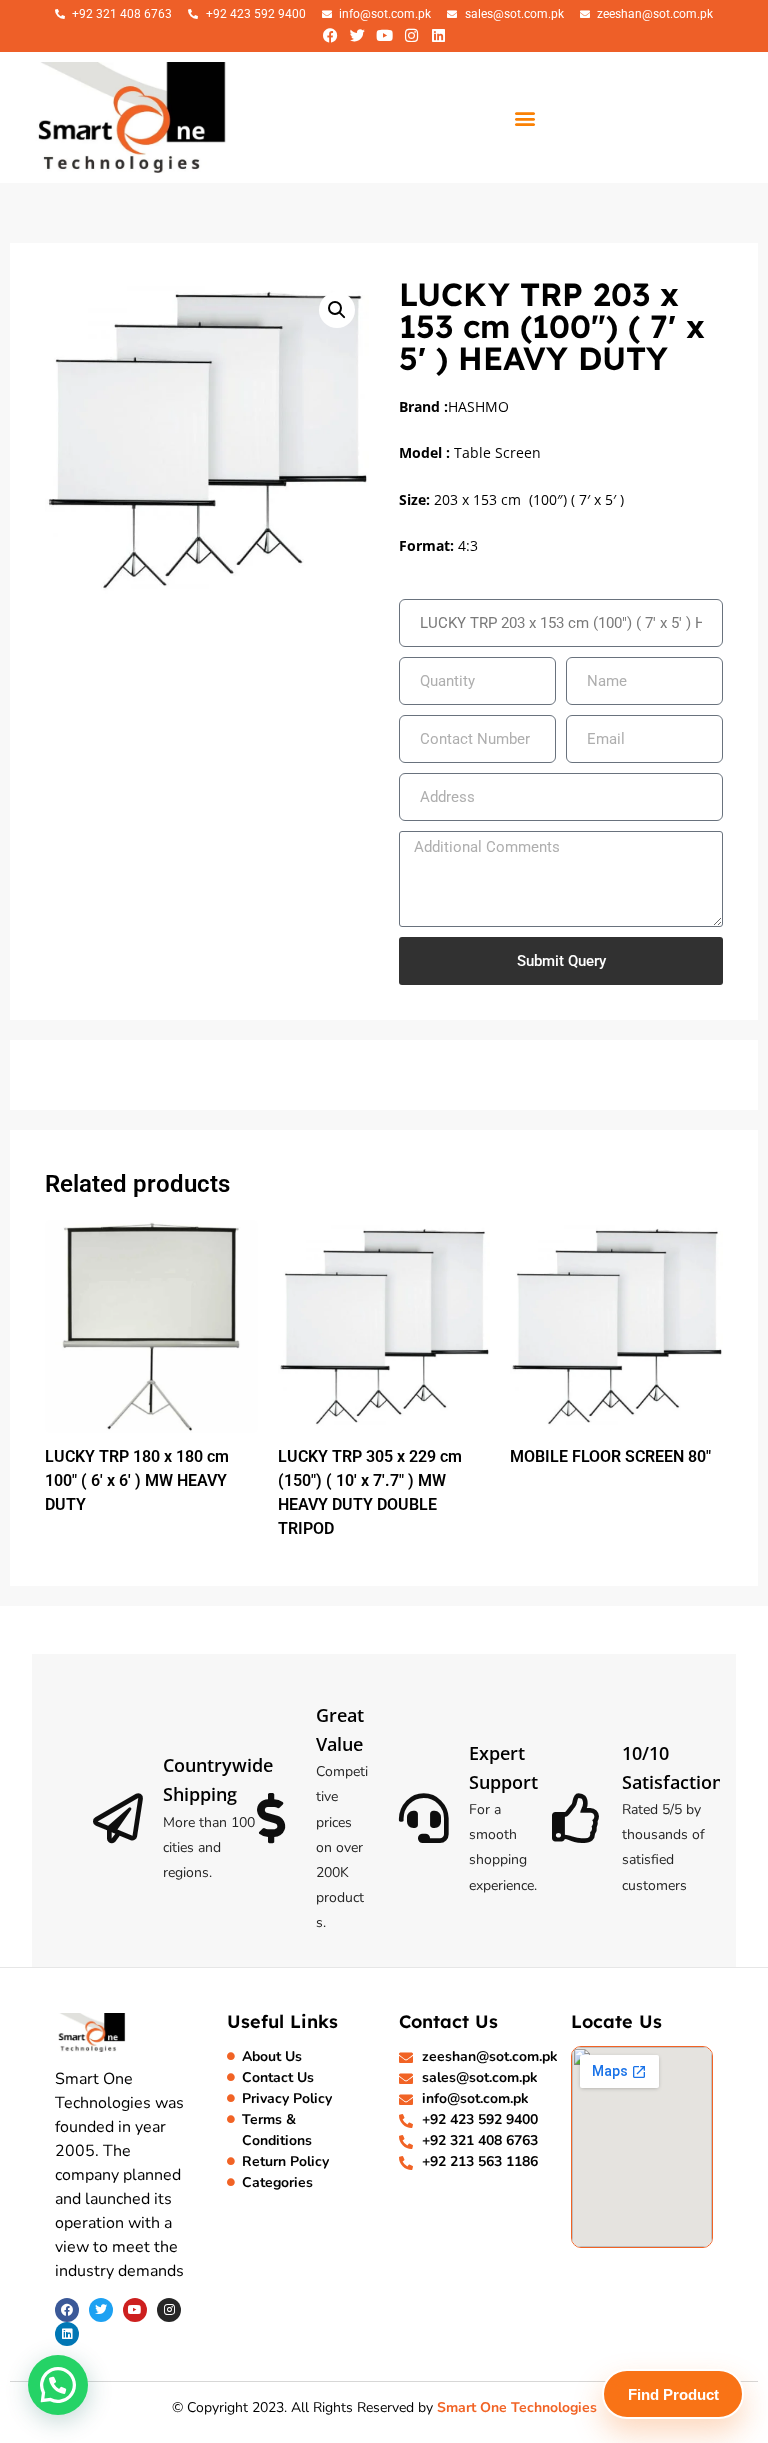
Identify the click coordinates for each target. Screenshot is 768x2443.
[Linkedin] (438, 35)
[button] (525, 117)
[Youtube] (384, 35)
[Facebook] (330, 35)
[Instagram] (411, 35)
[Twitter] (357, 35)
